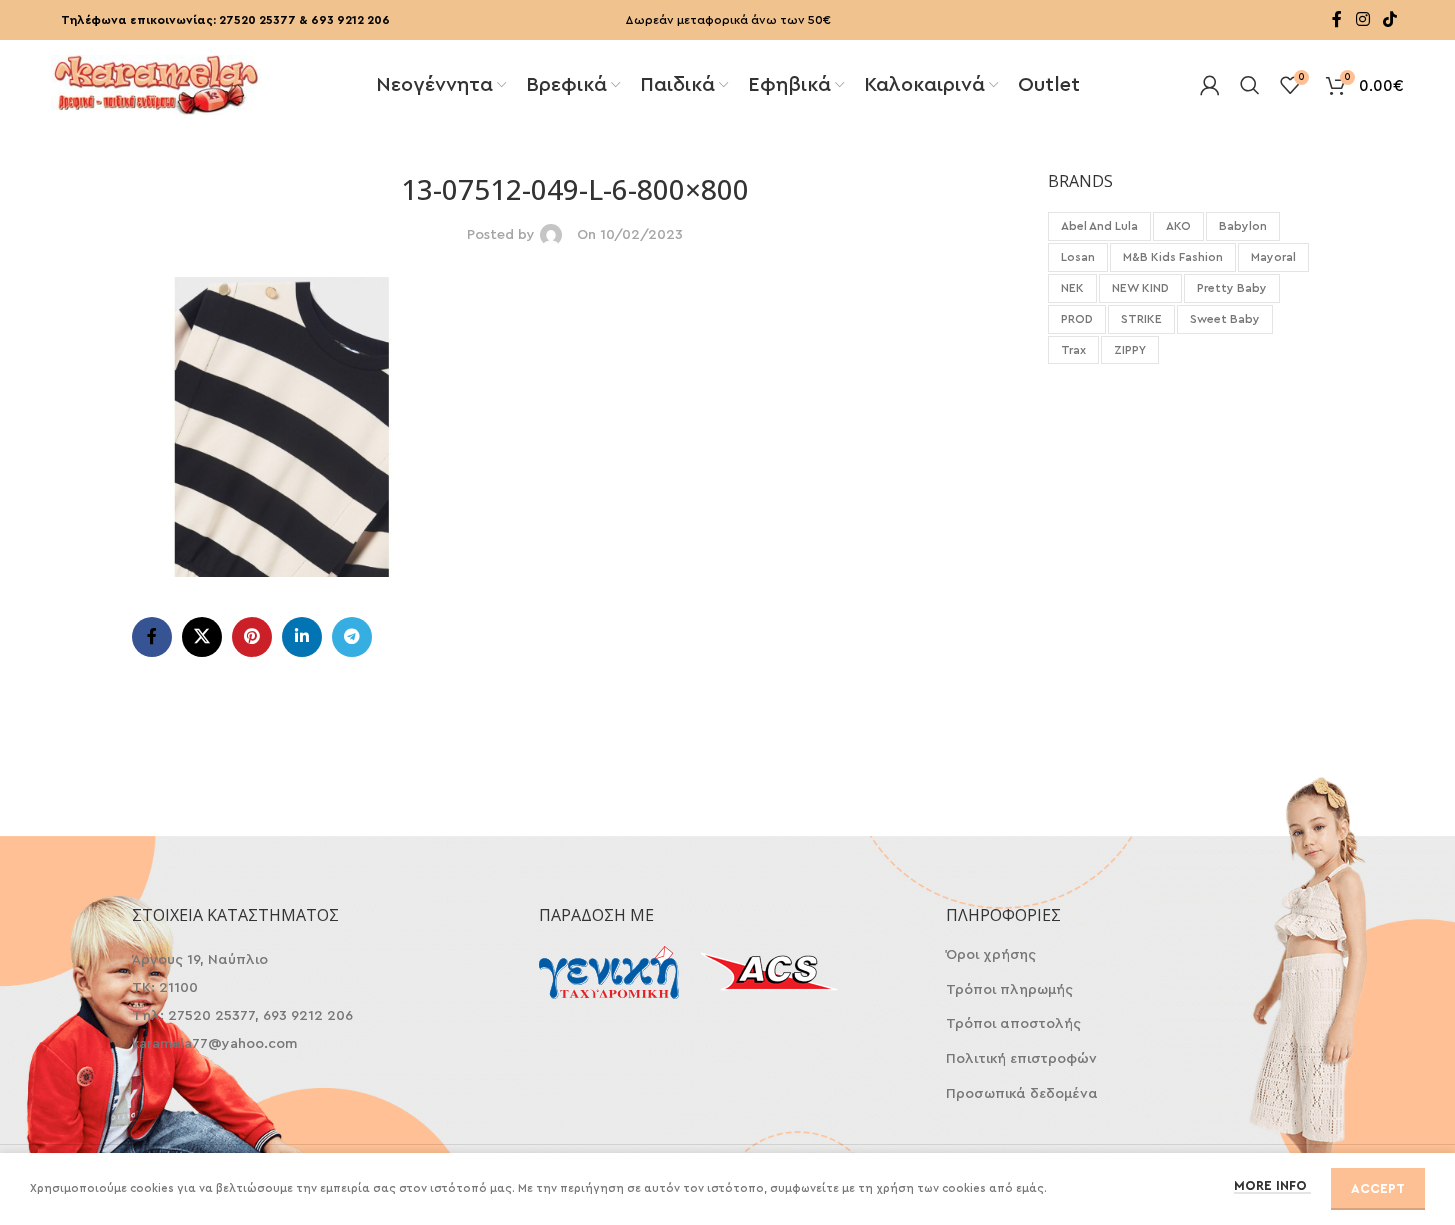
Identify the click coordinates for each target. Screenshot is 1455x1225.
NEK (1072, 288)
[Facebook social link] (1337, 19)
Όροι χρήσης (991, 955)
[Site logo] (156, 83)
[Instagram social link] (1362, 19)
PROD (1077, 319)
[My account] (1210, 85)
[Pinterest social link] (252, 637)
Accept (1378, 1188)
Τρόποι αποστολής (1013, 1024)
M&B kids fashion (1173, 257)
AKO (1178, 226)
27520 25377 (257, 20)
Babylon (1243, 226)
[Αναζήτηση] (1250, 85)
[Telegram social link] (352, 637)
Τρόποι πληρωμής (1009, 990)
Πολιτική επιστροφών (1021, 1059)
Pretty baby (1232, 288)
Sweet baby (1225, 319)
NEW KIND (1140, 288)
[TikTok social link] (1389, 19)
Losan (1078, 257)
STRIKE (1141, 319)
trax (1073, 350)
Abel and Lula (1099, 226)
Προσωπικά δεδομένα (1022, 1094)
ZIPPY (1130, 350)
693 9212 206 (350, 20)
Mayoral (1273, 257)
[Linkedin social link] (302, 637)
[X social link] (202, 637)
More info (1272, 1185)
